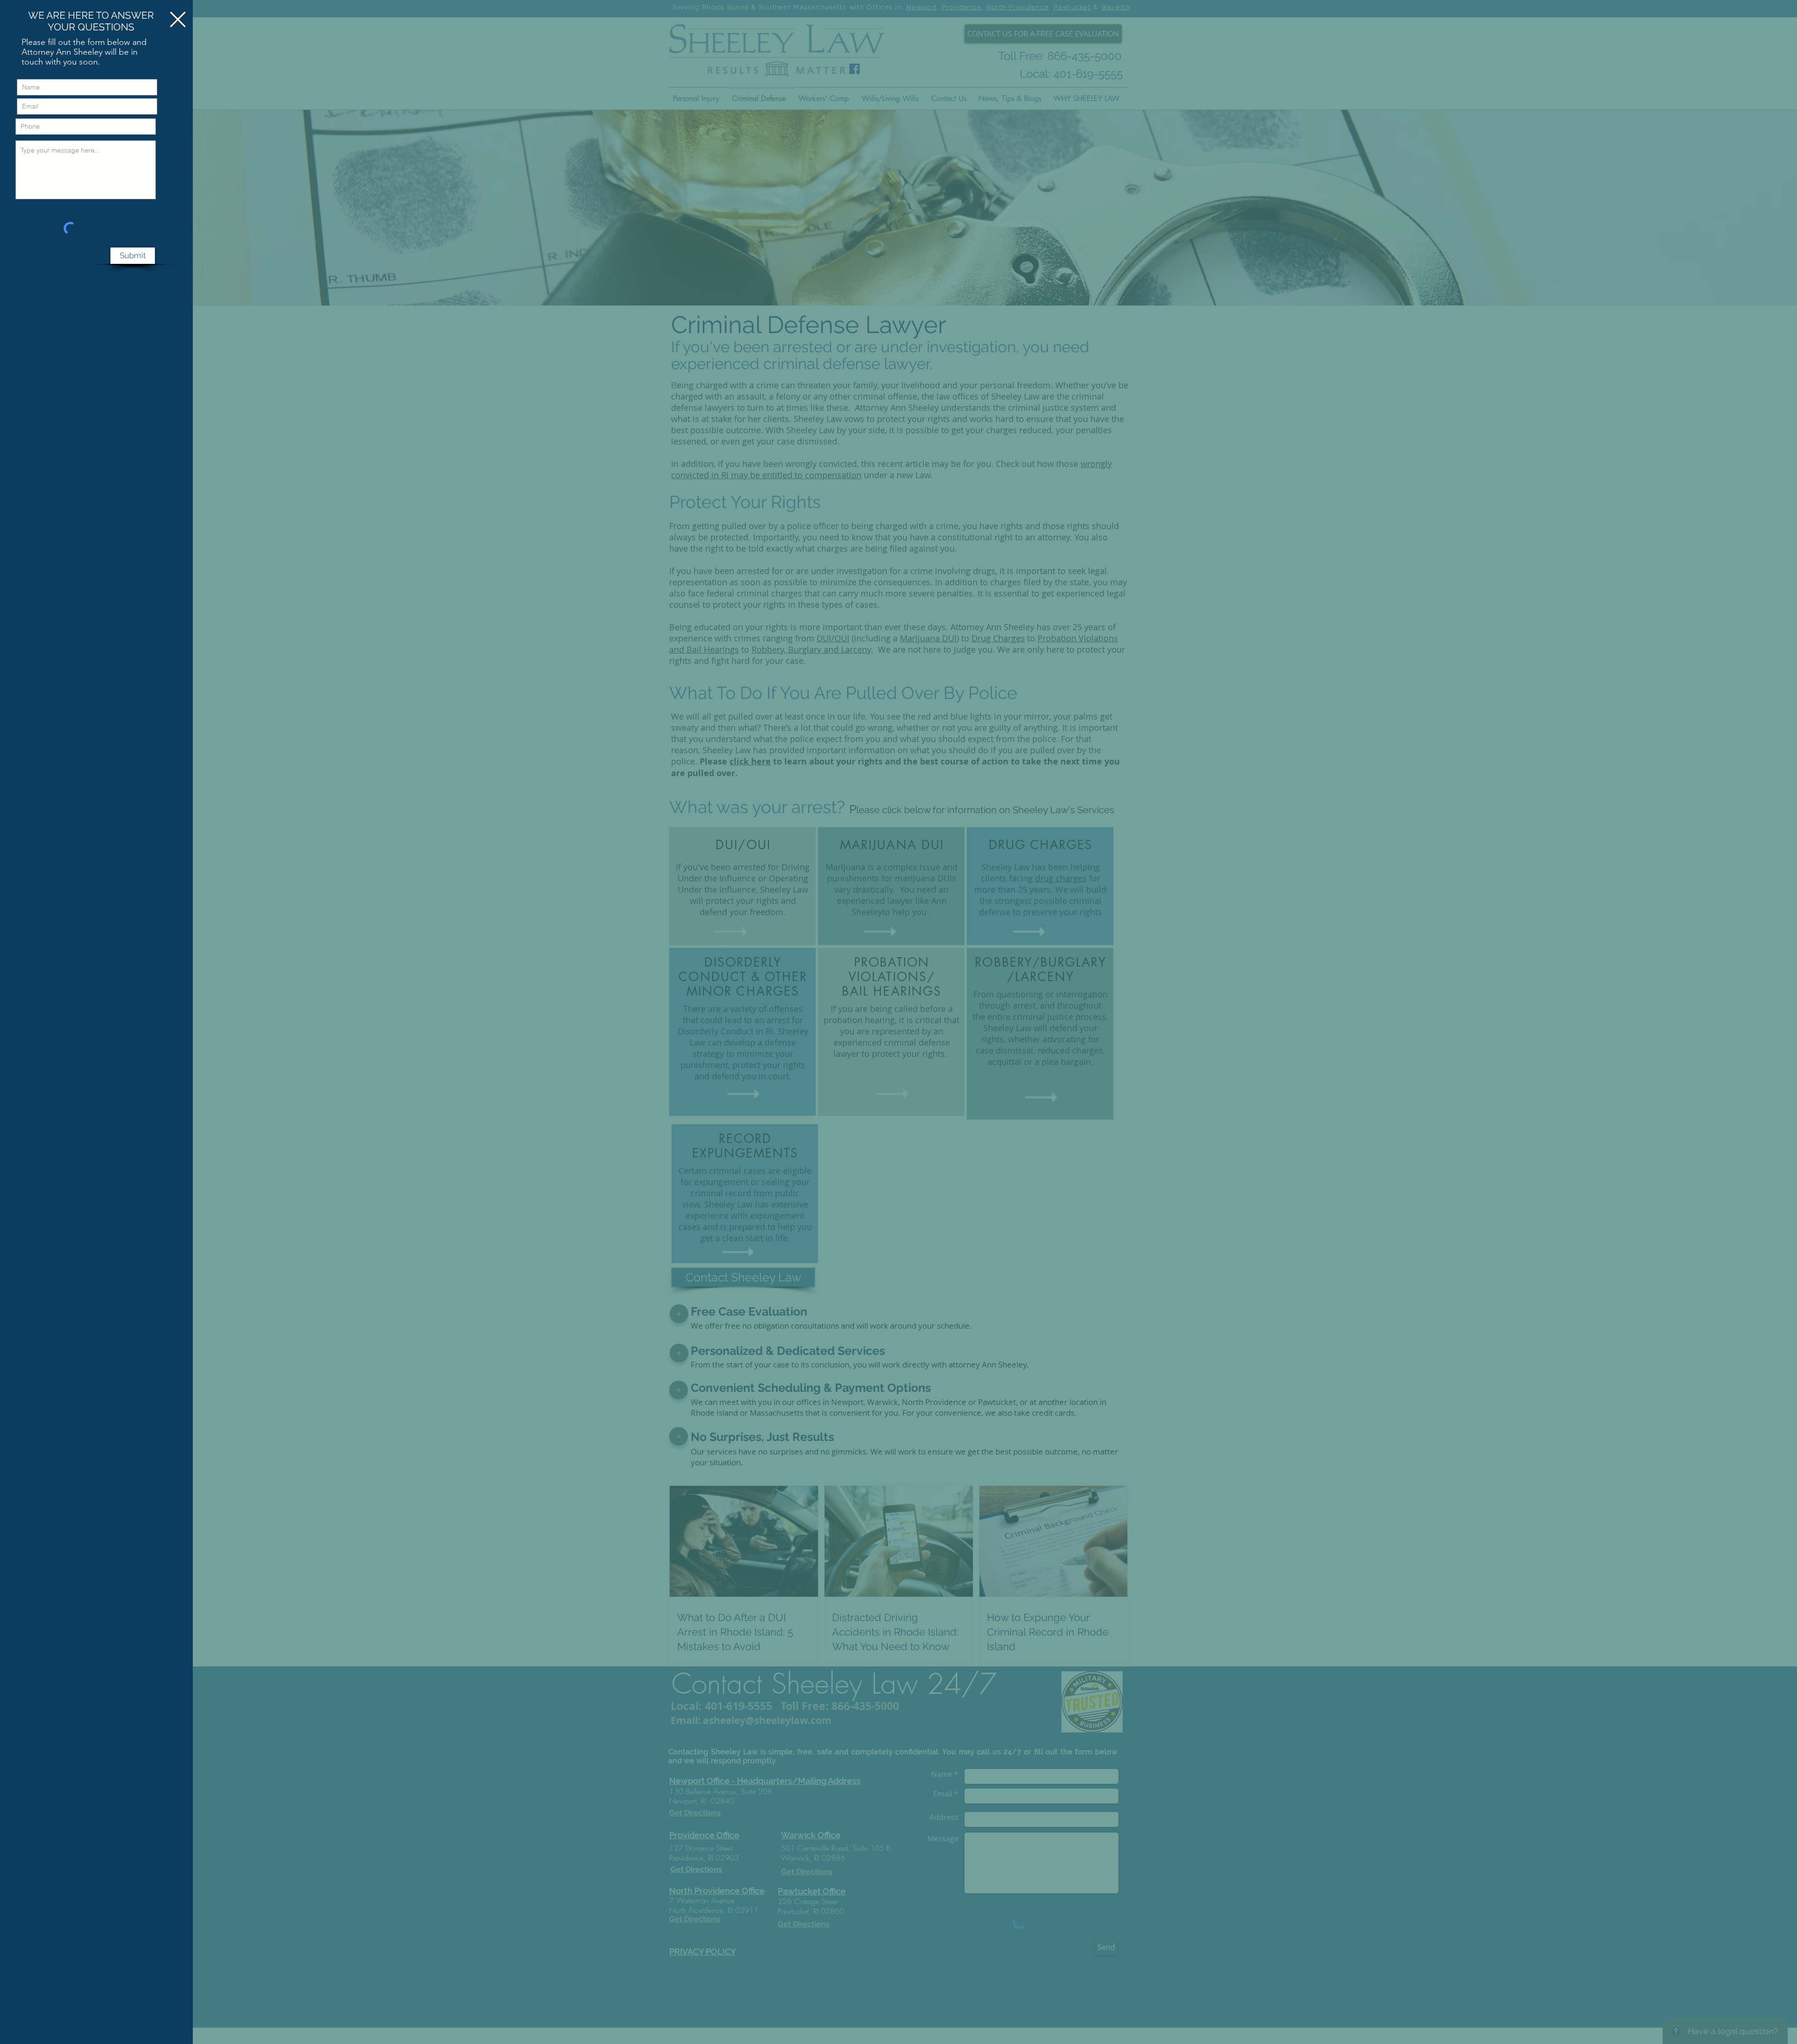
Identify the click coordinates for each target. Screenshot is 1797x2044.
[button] (178, 19)
